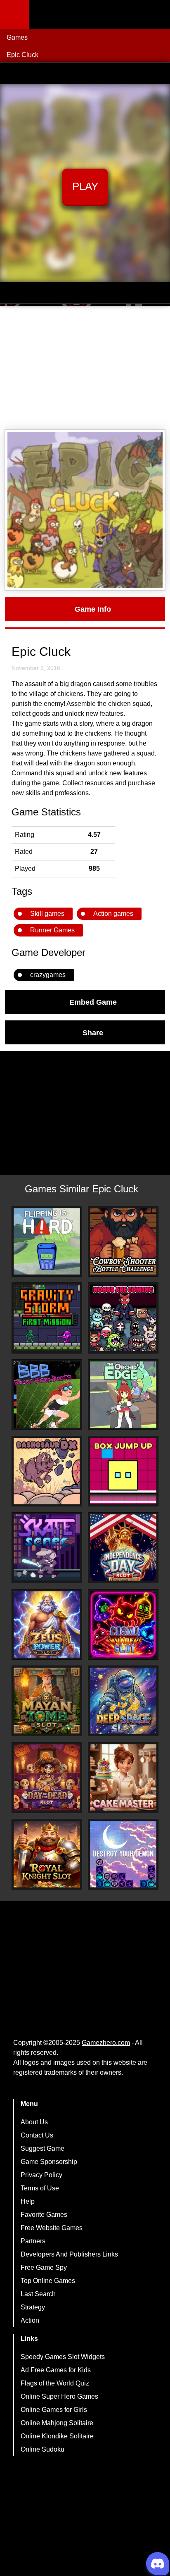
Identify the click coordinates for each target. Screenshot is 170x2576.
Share (93, 1032)
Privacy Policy (41, 2175)
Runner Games (52, 930)
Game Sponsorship (49, 2162)
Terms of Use (40, 2188)
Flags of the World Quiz (55, 2383)
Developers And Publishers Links (69, 2254)
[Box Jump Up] (123, 1471)
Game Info (93, 609)
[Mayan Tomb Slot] (47, 1701)
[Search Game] (156, 16)
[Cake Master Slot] (123, 1777)
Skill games (47, 914)
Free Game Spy (44, 2267)
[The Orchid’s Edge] (123, 1395)
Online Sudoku (42, 2449)
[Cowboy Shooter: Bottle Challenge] (123, 1241)
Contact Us (37, 2135)
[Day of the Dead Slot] (47, 1777)
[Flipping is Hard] (47, 1241)
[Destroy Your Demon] (123, 1854)
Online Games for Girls (54, 2410)
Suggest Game (42, 2148)
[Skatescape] (47, 1548)
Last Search (38, 2294)
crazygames (48, 975)
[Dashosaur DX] (47, 1471)
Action (30, 2320)
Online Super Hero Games (59, 2396)
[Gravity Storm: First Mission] (47, 1318)
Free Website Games (52, 2228)
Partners (33, 2241)
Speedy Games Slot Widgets (63, 2357)
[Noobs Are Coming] (123, 1318)
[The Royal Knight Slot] (47, 1854)
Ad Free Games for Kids (56, 2370)
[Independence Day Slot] (123, 1548)
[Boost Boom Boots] (47, 1395)
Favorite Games (44, 2215)
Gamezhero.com (106, 2043)
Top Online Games (48, 2281)
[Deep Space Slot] (123, 1701)
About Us (34, 2122)
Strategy (33, 2307)
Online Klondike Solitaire (57, 2436)
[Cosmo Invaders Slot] (123, 1624)
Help (28, 2201)
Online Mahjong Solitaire (57, 2423)
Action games (113, 914)
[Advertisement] (85, 368)
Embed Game (93, 1002)
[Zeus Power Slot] (47, 1624)
